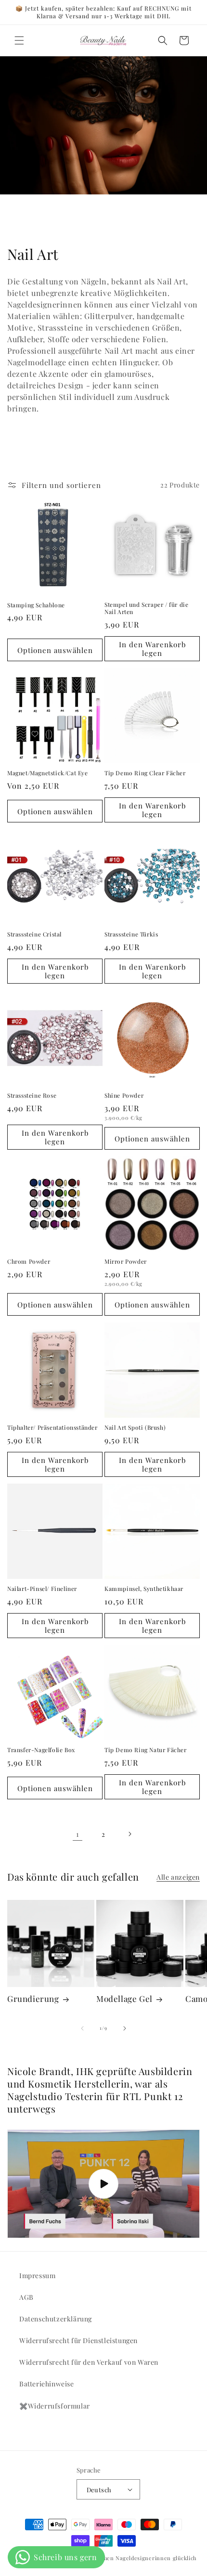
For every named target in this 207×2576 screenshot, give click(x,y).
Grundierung (33, 1999)
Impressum (37, 2275)
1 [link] (78, 1834)
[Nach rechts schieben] (125, 2028)
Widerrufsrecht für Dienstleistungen (78, 2340)
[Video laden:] (103, 2184)
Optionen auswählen (55, 650)
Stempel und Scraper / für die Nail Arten (146, 609)
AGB (26, 2297)
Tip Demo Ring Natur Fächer (146, 1750)
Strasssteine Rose (32, 1096)
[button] (19, 40)
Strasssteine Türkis (131, 934)
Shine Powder (124, 1096)
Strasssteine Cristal (34, 934)
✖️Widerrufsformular (55, 2406)
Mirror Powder (126, 1262)
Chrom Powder (29, 1262)
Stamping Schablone (36, 605)
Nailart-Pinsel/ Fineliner (42, 1589)
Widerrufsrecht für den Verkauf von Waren (89, 2362)
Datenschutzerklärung (56, 2319)
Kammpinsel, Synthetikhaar (144, 1589)
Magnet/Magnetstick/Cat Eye (48, 773)
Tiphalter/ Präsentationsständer (52, 1428)
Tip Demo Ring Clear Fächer (145, 773)
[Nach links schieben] (82, 2028)
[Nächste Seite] (129, 1834)
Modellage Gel (124, 1999)
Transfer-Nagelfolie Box (41, 1750)
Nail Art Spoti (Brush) (135, 1428)
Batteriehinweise (47, 2384)
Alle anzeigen (178, 1877)
